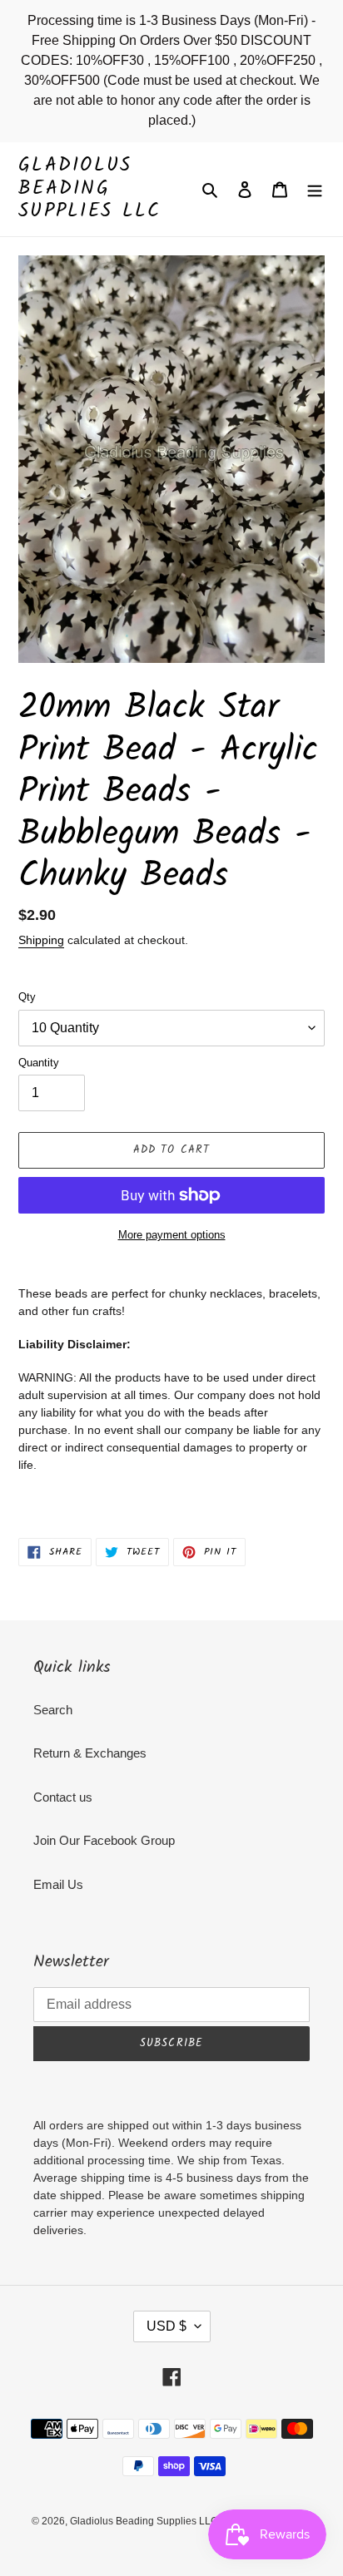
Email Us (58, 1884)
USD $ (167, 2326)
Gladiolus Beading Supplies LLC (90, 189)
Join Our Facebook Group (104, 1840)
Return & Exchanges (90, 1753)
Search (53, 1710)
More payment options (172, 1235)
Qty (27, 997)
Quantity (39, 1063)
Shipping (41, 940)
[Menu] (315, 189)
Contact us (63, 1797)
